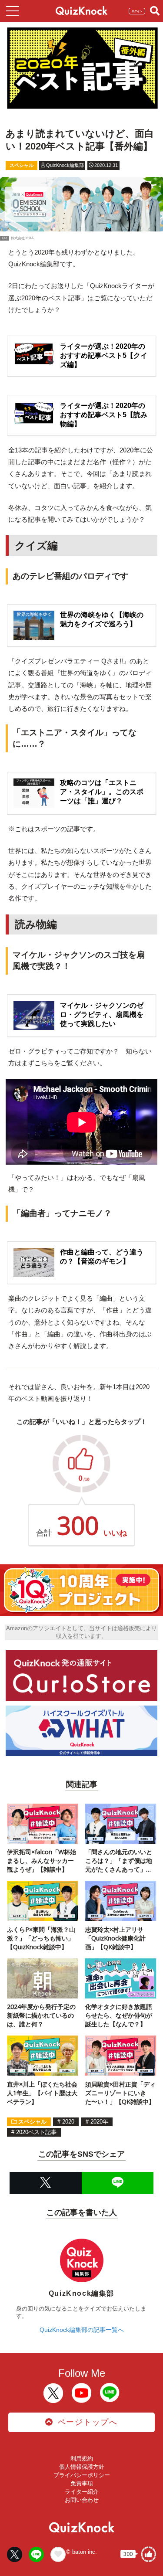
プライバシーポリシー (82, 2475)
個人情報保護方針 (82, 2467)
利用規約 (82, 2459)
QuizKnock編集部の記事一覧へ (82, 2330)
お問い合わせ (82, 2500)
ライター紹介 (82, 2492)
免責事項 (82, 2483)
